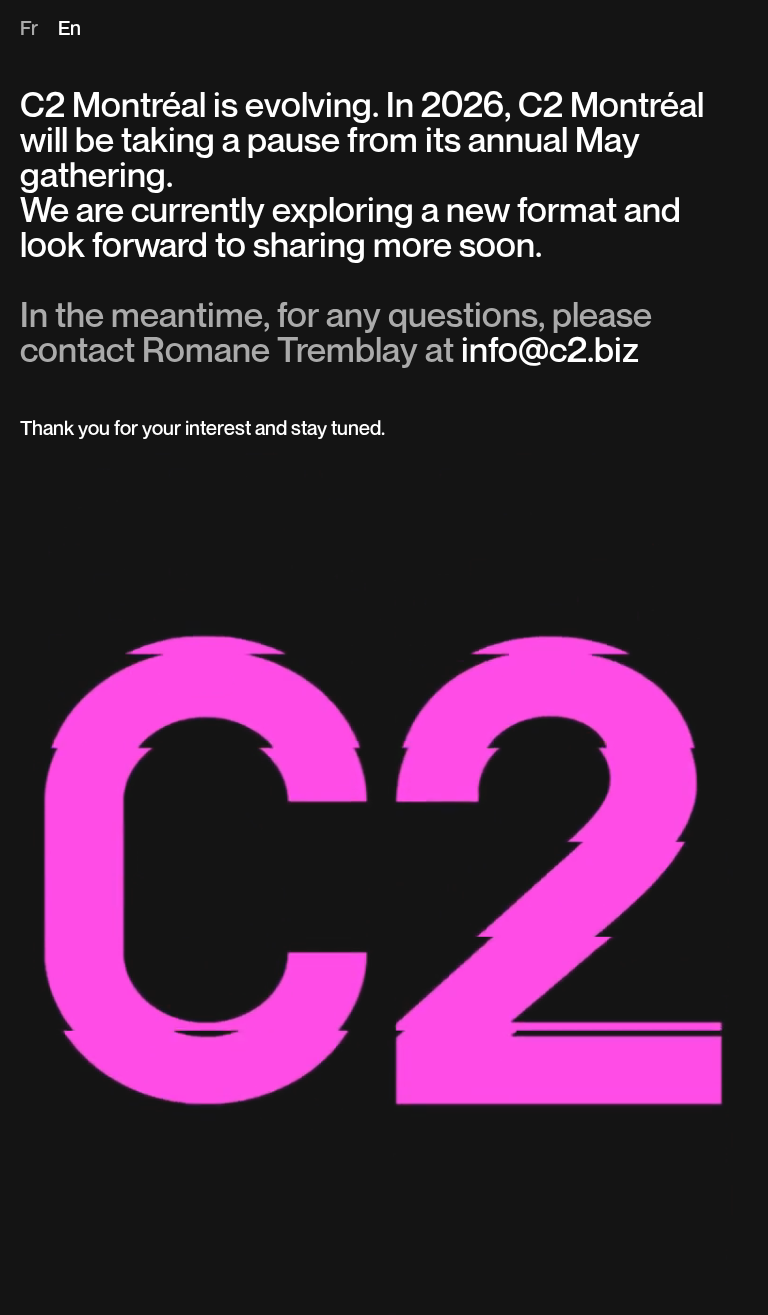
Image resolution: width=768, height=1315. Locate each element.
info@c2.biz (550, 352)
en (69, 30)
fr (29, 30)
